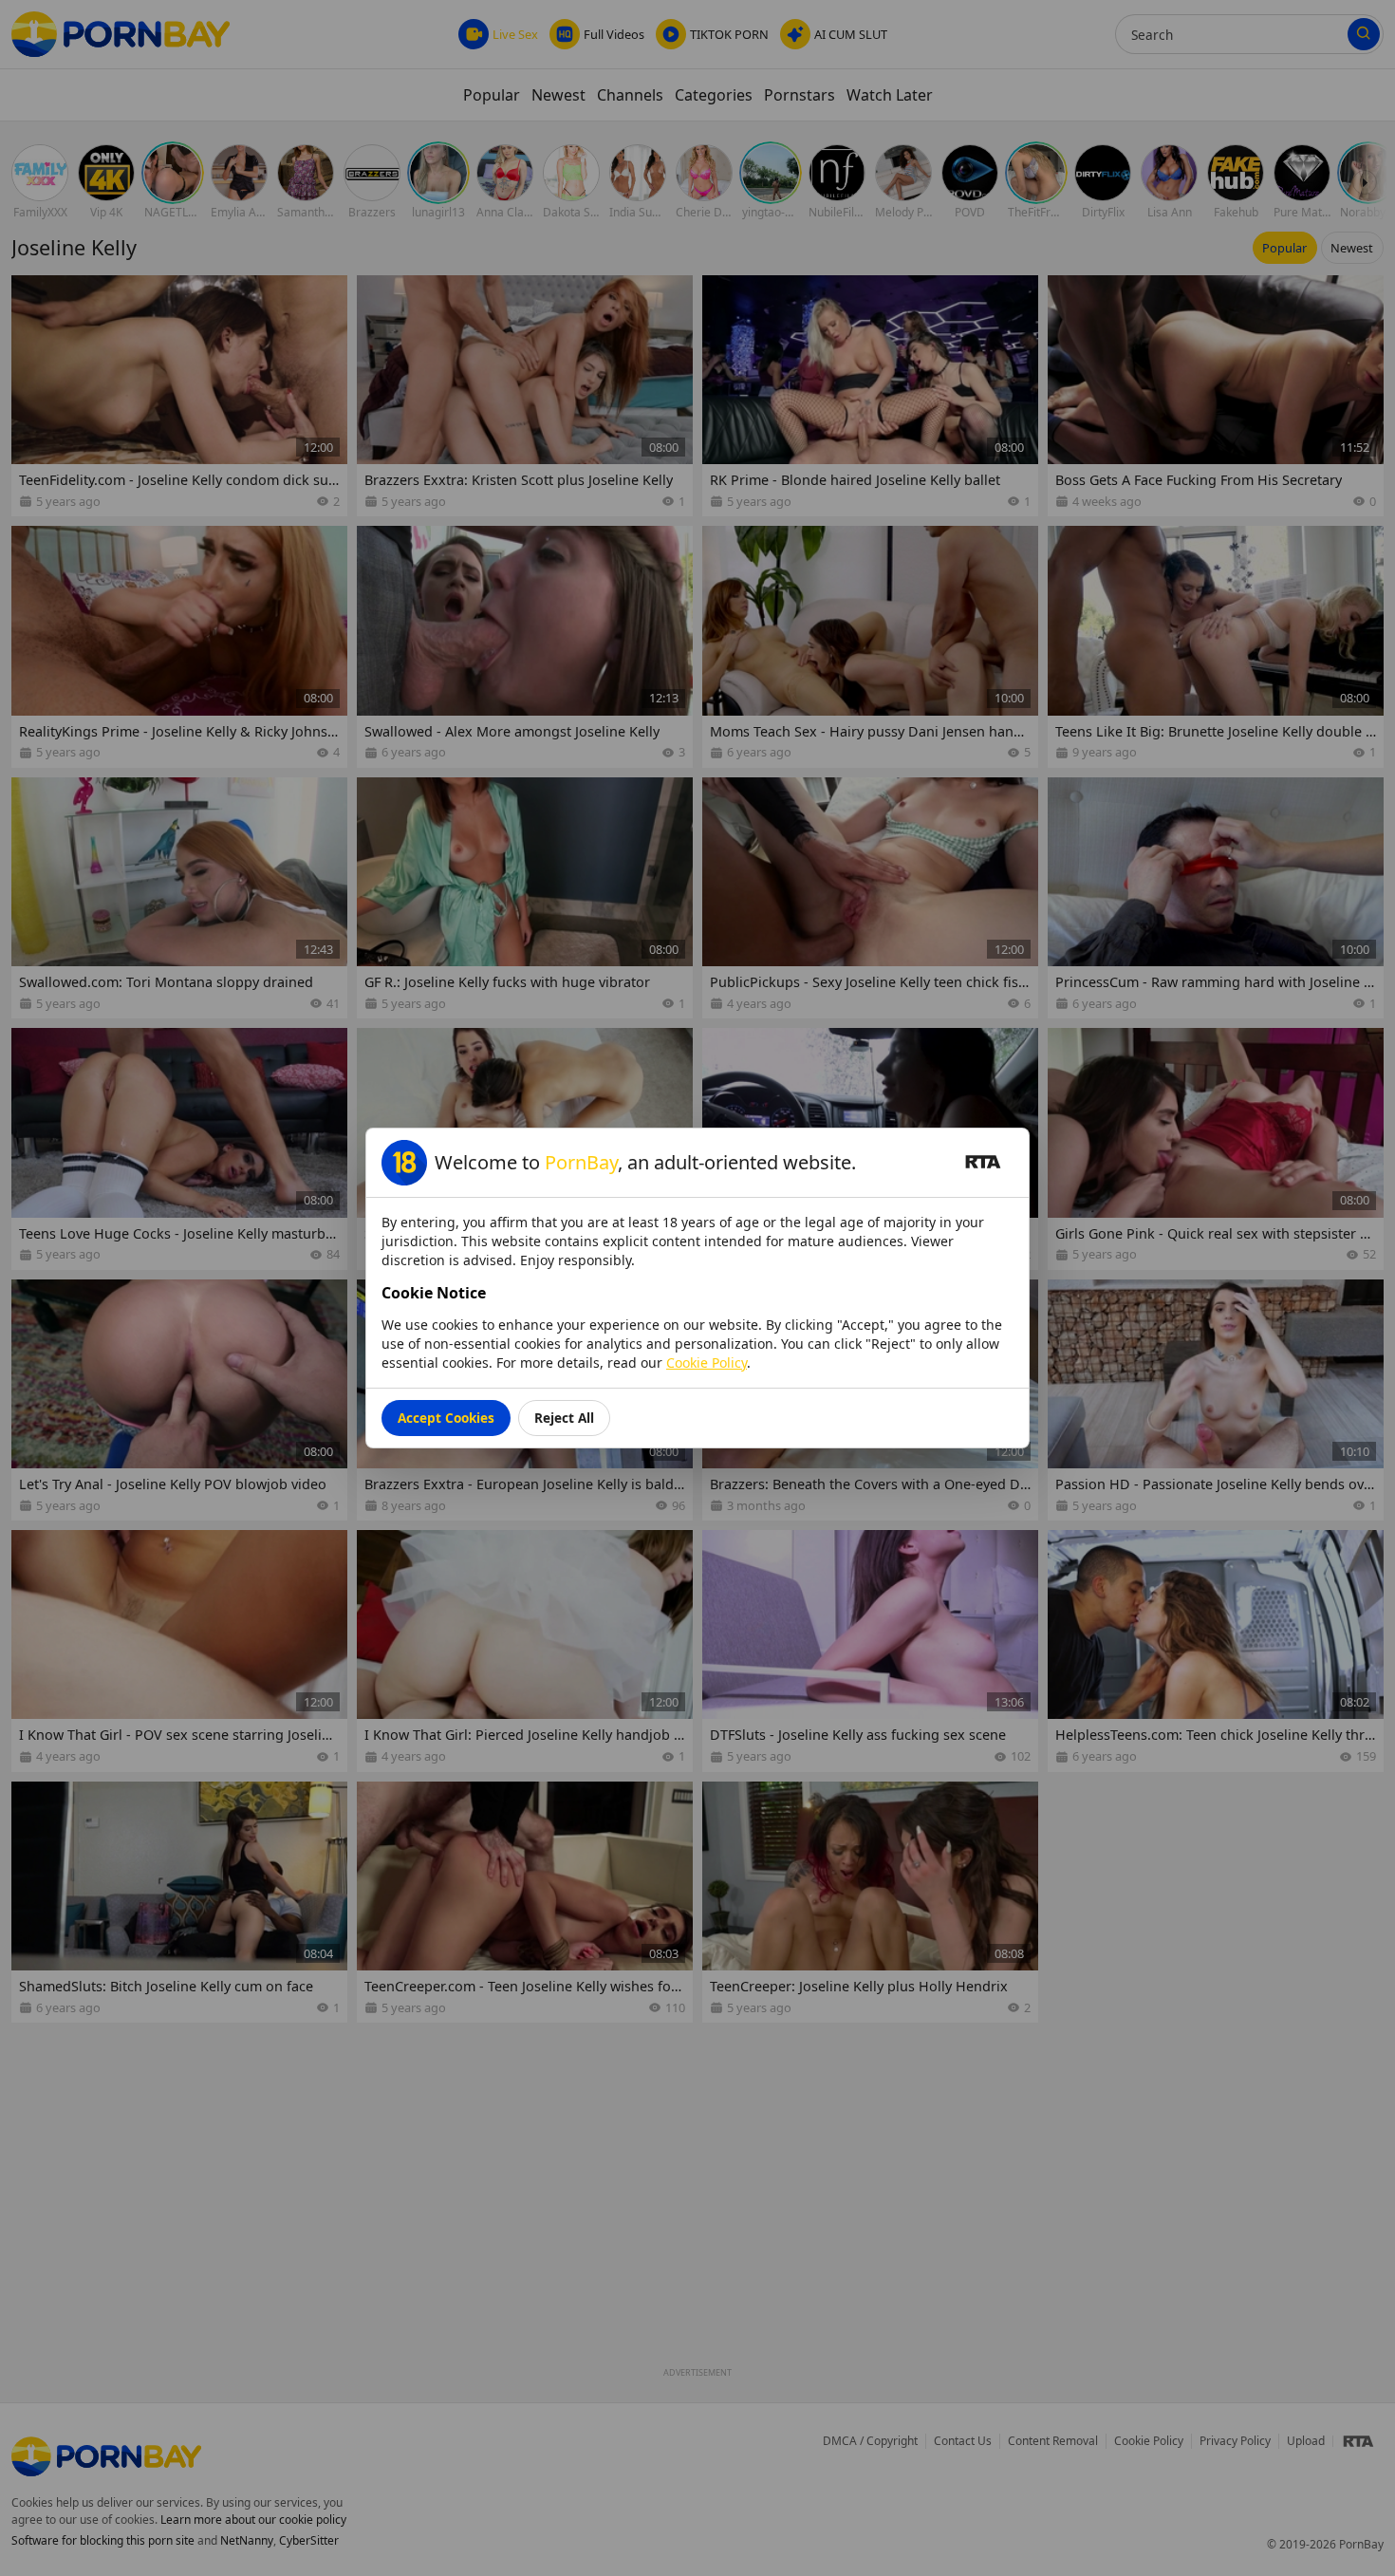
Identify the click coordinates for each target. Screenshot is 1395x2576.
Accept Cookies (446, 1418)
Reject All (564, 1418)
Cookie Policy (707, 1363)
